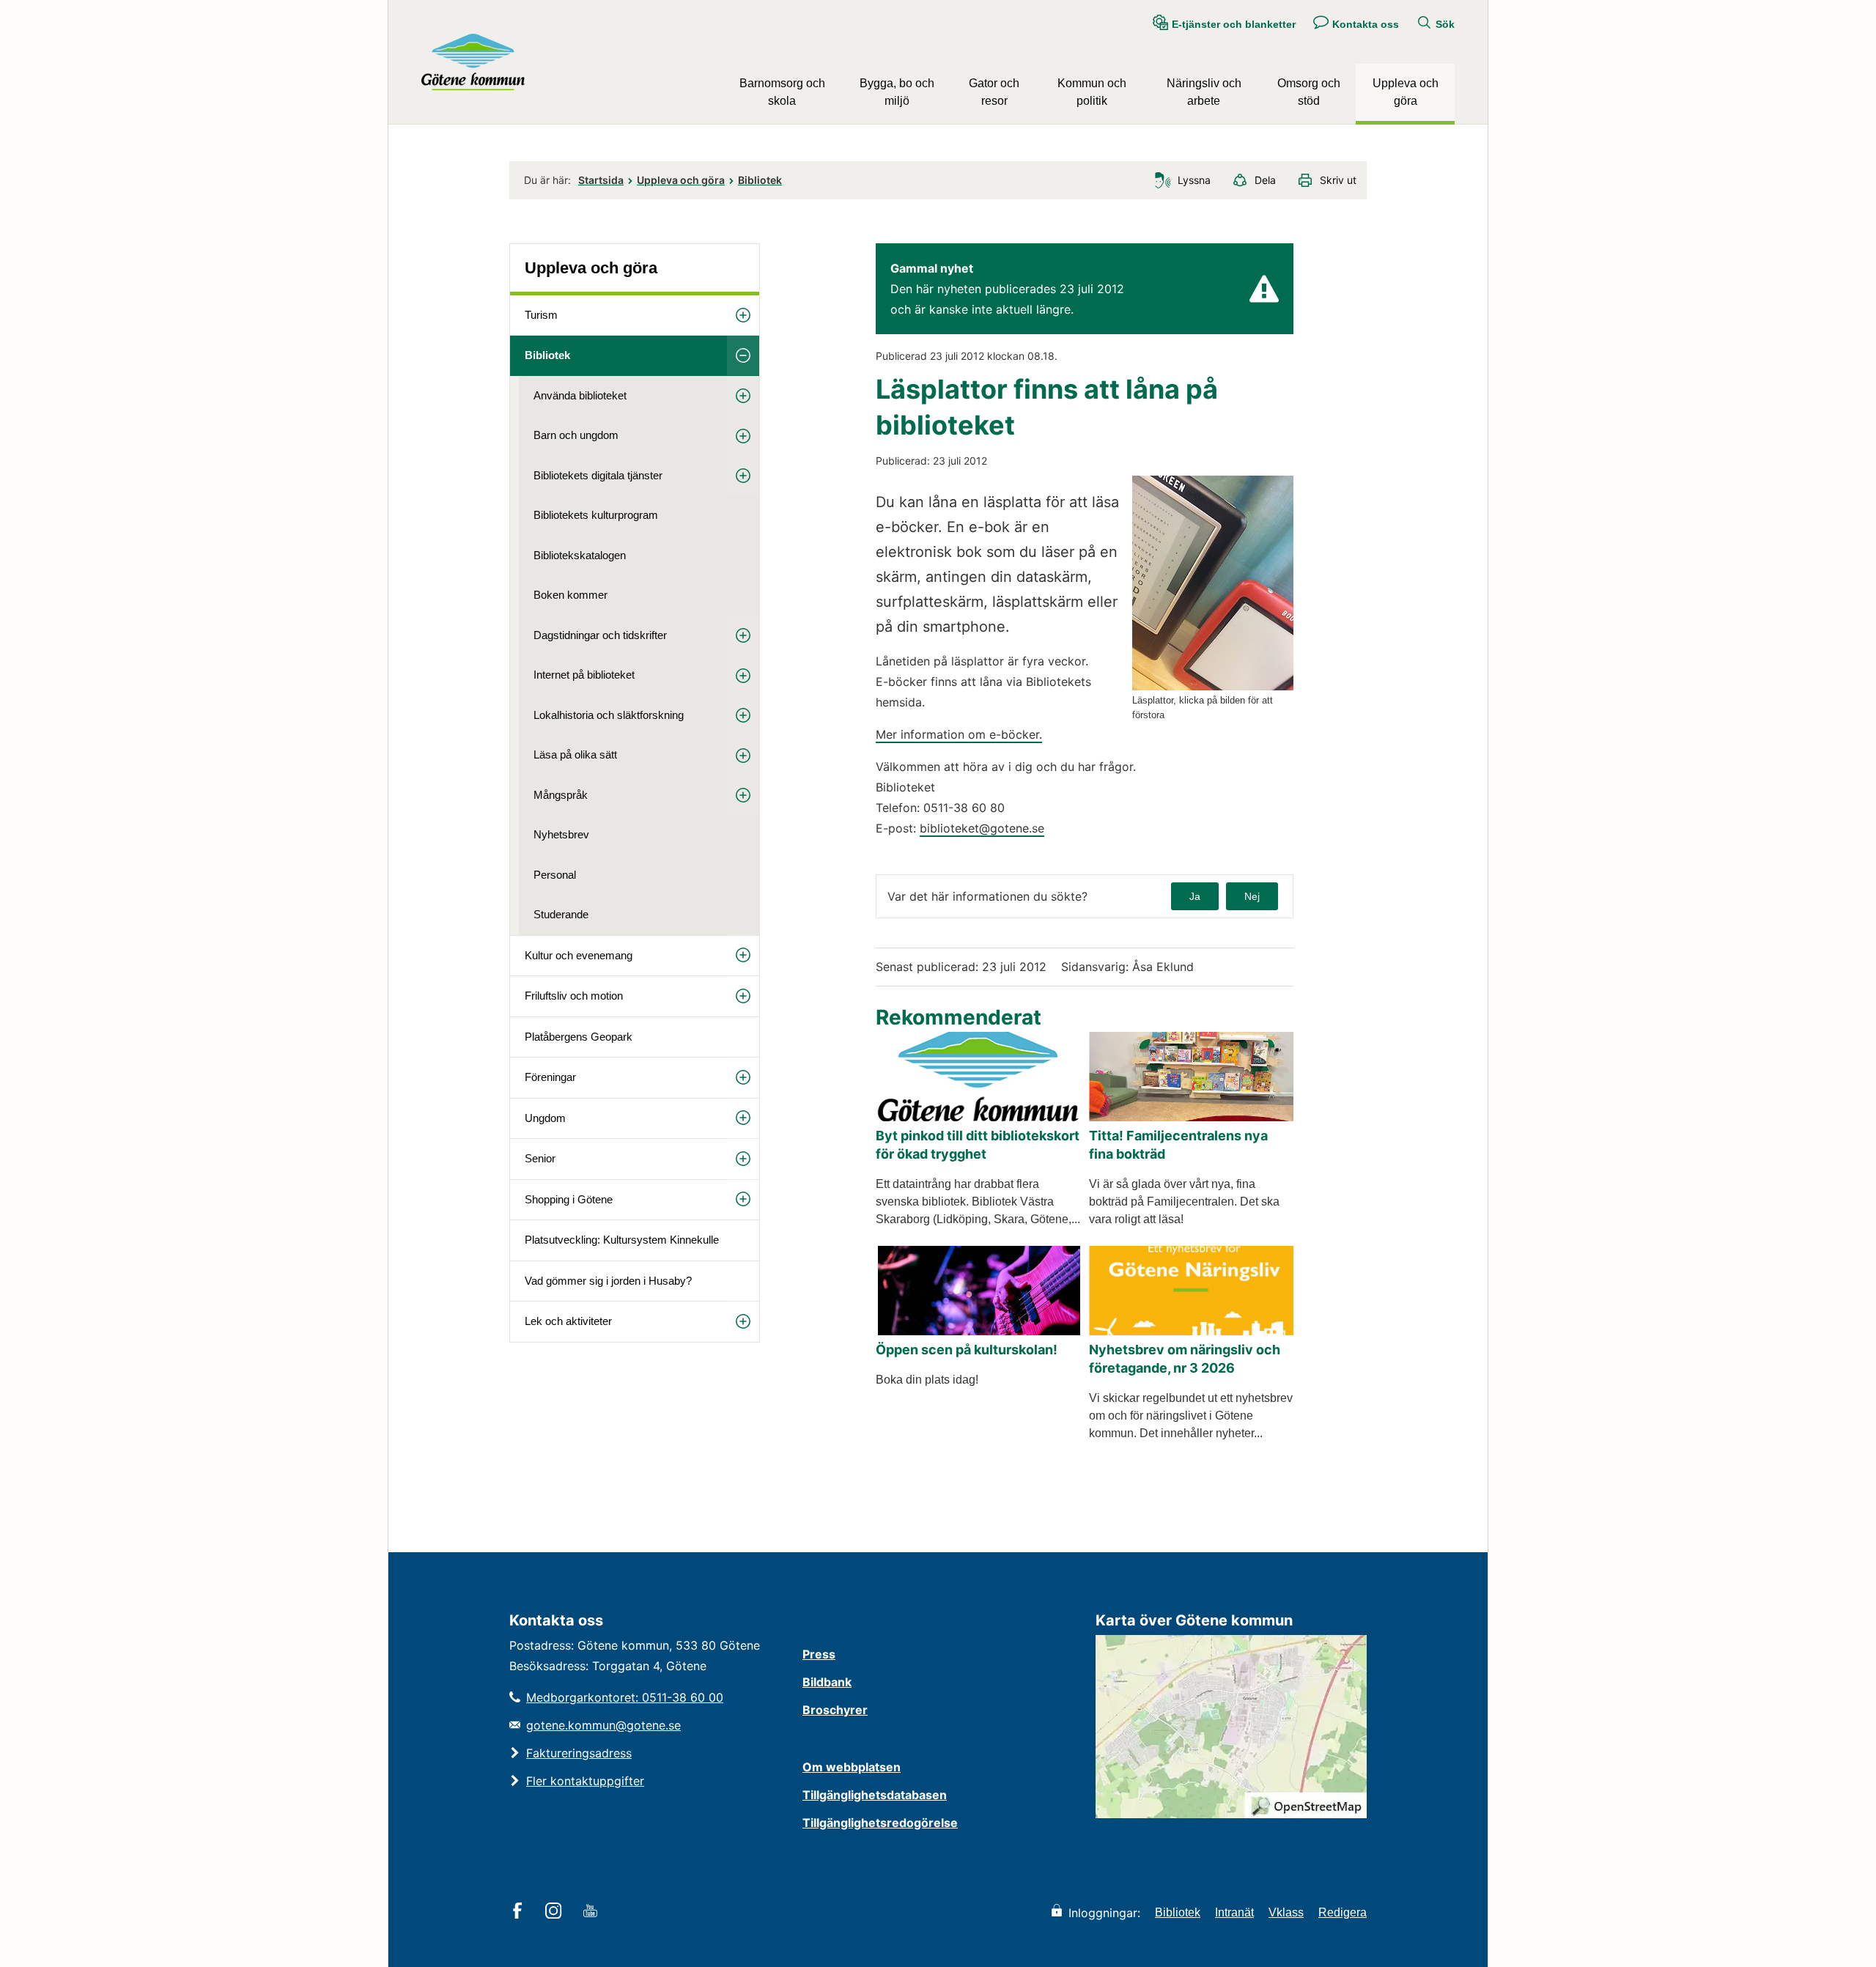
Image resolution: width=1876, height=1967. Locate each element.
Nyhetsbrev (561, 834)
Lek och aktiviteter (568, 1321)
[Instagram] (556, 1912)
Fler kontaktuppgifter (585, 1781)
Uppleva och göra (1406, 92)
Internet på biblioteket (584, 675)
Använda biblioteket (580, 395)
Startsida (601, 180)
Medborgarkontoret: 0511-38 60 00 (625, 1697)
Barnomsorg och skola (782, 92)
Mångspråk (561, 795)
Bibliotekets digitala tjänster (598, 475)
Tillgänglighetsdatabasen (875, 1795)
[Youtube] (592, 1912)
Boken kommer (570, 595)
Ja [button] (1195, 896)
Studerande (561, 914)
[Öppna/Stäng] (743, 315)
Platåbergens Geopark (579, 1037)
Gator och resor (994, 92)
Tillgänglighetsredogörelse (880, 1823)
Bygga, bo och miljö (897, 92)
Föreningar (550, 1077)
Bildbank (827, 1682)
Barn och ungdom (576, 435)
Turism (541, 315)
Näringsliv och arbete (1204, 92)
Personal (555, 875)
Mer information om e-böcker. (959, 734)
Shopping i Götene (569, 1199)
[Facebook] (520, 1912)
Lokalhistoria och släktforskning (609, 715)
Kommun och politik (1092, 92)
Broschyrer (835, 1710)
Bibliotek (760, 180)
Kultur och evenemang (579, 955)
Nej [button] (1252, 896)
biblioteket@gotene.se (982, 828)
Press (819, 1654)
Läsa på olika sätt (575, 754)
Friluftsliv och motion (574, 996)
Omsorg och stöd (1309, 92)
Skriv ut (1338, 180)
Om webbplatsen (852, 1767)
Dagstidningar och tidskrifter (600, 635)
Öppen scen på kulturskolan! (967, 1350)
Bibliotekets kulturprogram (596, 515)
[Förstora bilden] (1213, 686)
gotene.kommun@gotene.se (603, 1725)
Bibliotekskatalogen (580, 555)
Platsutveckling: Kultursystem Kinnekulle (622, 1240)
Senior (540, 1158)
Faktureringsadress (579, 1753)
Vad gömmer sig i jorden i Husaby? (608, 1281)
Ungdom (545, 1118)
